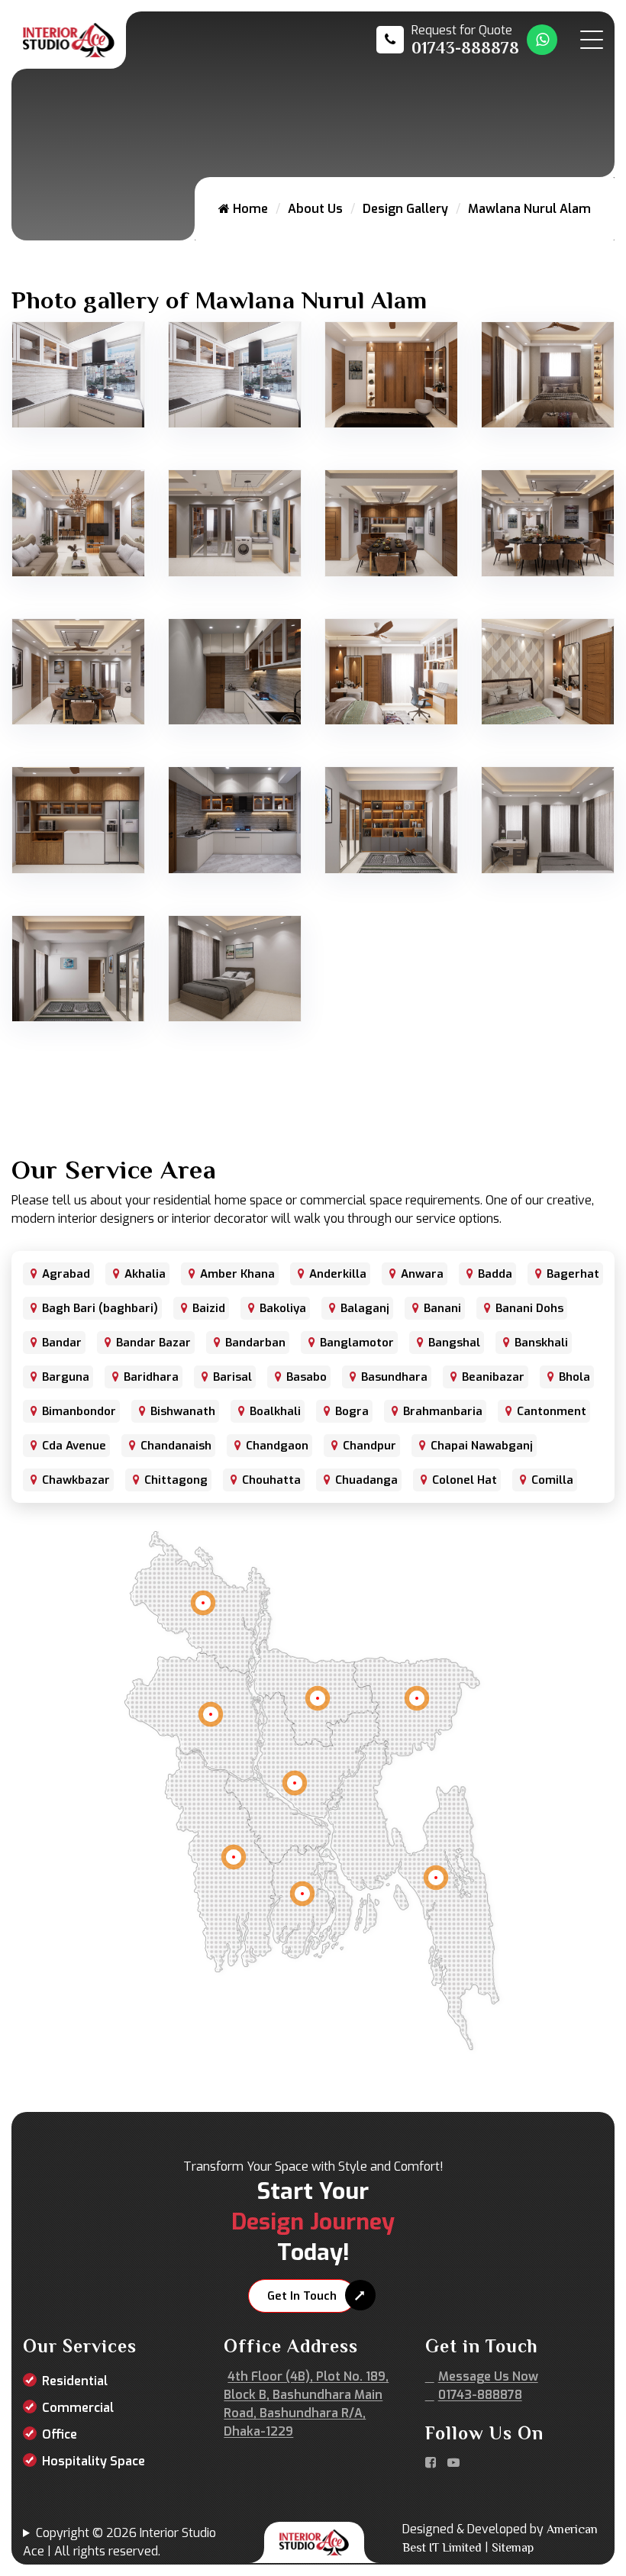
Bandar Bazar (153, 1343)
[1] (78, 374)
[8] (391, 522)
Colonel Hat (465, 1480)
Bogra (352, 1411)
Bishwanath (183, 1411)
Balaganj (365, 1308)
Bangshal (454, 1343)
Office (60, 2434)
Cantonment (552, 1411)
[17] (548, 819)
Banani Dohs (529, 1308)
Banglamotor (357, 1343)
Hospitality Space (94, 2461)
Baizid (209, 1308)
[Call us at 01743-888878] (448, 40)
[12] (391, 671)
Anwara (422, 1274)
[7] (235, 522)
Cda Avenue (74, 1446)
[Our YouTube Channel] (453, 2463)
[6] (78, 522)
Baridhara (151, 1377)
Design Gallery (405, 209)
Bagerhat (573, 1274)
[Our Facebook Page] (431, 2463)
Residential (75, 2381)
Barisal (232, 1377)
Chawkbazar (76, 1480)
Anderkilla (338, 1274)
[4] (548, 374)
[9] (548, 522)
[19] (235, 967)
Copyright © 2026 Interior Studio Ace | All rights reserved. (119, 2542)
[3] (391, 374)
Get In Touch (302, 2296)
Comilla (552, 1480)
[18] (78, 967)
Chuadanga (366, 1480)
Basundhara (394, 1377)
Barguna (66, 1377)
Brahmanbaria (443, 1411)
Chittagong (176, 1480)
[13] (548, 671)
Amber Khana (237, 1274)
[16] (391, 819)
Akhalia (145, 1274)
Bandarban (255, 1343)
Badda (495, 1274)
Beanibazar (493, 1377)
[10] (78, 671)
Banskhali (541, 1343)
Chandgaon (277, 1446)
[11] (235, 671)
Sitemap (513, 2548)
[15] (235, 819)
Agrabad (66, 1274)
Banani (442, 1308)
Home (249, 209)
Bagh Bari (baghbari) (100, 1308)
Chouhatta (271, 1480)
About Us (315, 209)
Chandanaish (176, 1446)
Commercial (78, 2408)
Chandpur (369, 1446)
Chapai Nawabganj (482, 1446)
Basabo (307, 1377)
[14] (78, 819)
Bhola (574, 1377)
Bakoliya (283, 1308)
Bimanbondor (79, 1411)
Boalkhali (275, 1411)
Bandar (62, 1343)
